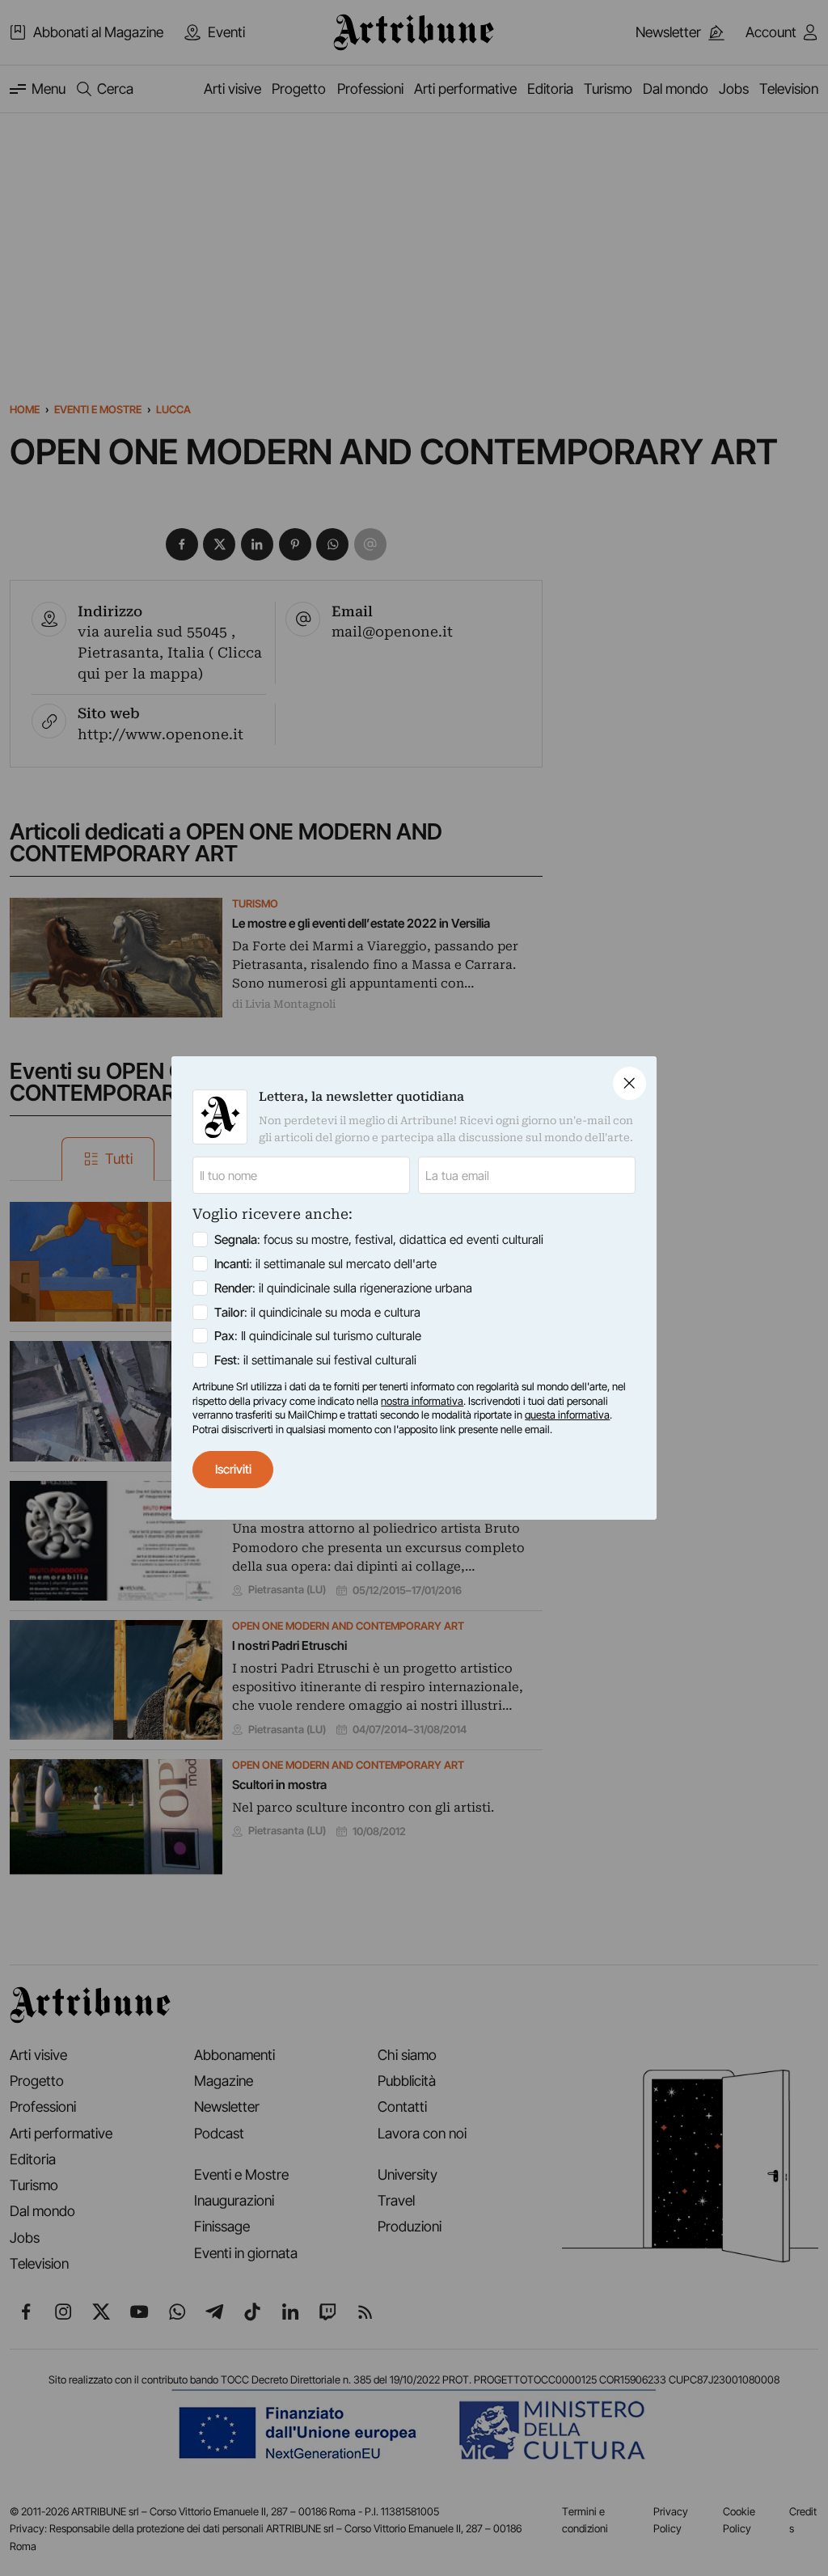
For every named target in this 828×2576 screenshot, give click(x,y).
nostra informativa (422, 1401)
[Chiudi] (629, 1083)
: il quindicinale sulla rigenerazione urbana (343, 1288)
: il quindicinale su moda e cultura (317, 1312)
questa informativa (567, 1415)
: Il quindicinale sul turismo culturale (318, 1336)
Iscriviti (233, 1469)
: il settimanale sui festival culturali (315, 1360)
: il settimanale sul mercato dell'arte (325, 1264)
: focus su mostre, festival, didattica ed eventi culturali (379, 1239)
